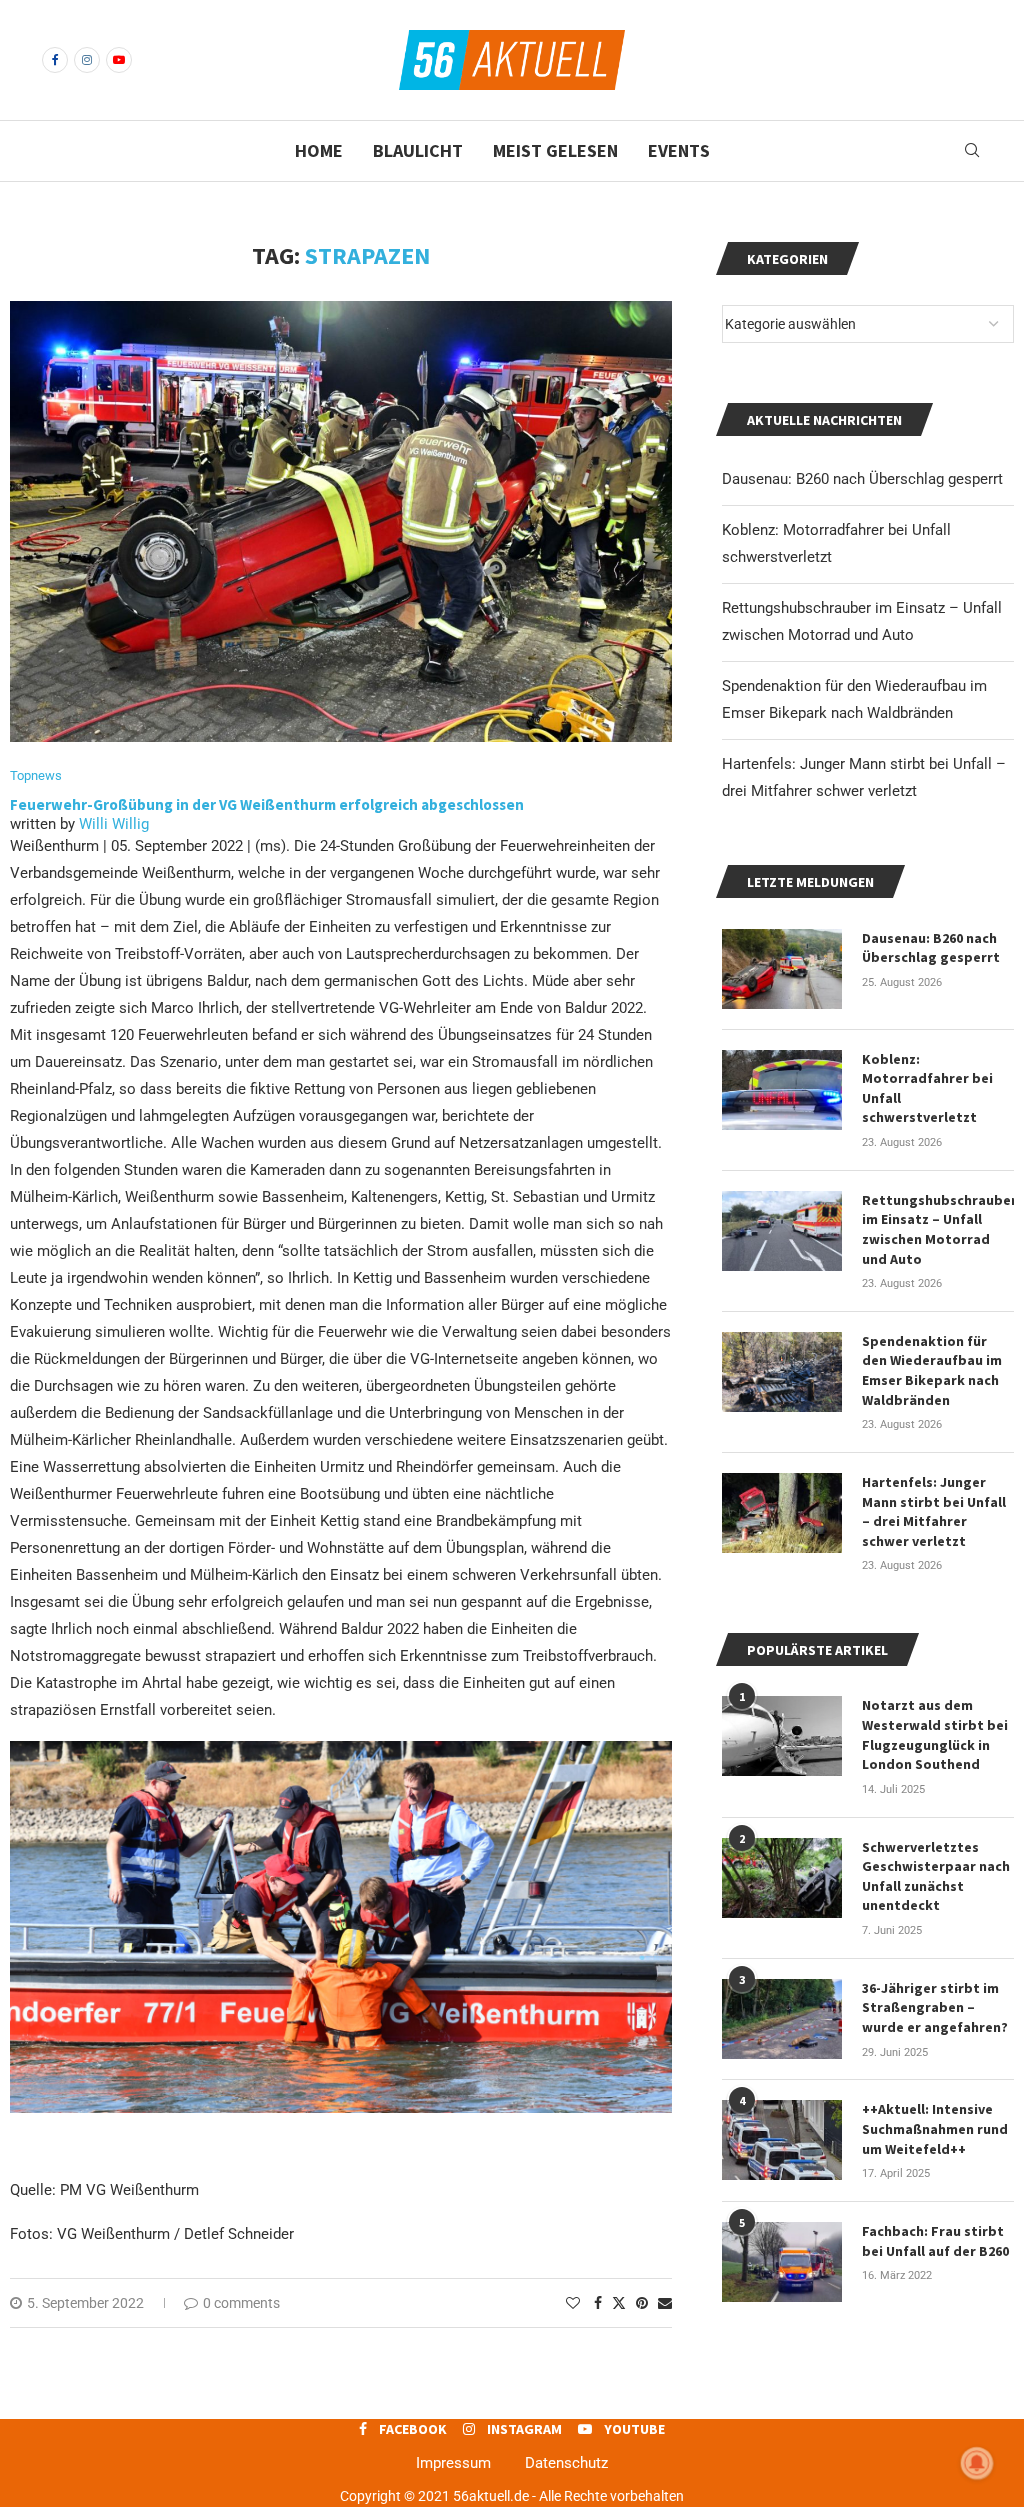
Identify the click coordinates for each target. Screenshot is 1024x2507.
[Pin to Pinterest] (642, 2303)
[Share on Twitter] (619, 2302)
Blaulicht (418, 150)
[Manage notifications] (977, 2463)
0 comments (241, 2303)
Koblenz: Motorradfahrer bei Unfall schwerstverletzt (927, 1088)
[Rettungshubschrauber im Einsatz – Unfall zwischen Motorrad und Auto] (782, 1231)
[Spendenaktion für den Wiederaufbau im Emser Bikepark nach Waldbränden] (782, 1372)
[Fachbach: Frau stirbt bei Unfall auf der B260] (782, 2262)
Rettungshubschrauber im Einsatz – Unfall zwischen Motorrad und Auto (938, 1229)
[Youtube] (119, 60)
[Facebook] (55, 60)
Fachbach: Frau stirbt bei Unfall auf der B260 (935, 2241)
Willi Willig (114, 824)
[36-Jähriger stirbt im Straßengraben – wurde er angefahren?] (782, 2019)
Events (679, 150)
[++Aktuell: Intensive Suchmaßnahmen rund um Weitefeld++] (782, 2140)
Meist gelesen (555, 150)
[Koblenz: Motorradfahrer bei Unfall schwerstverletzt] (782, 1090)
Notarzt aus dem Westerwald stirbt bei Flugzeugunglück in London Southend (935, 1734)
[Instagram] (87, 60)
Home (319, 150)
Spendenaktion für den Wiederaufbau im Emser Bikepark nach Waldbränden (932, 1370)
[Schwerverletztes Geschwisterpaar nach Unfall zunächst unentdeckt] (782, 1878)
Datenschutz (566, 2463)
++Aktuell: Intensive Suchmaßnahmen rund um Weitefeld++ (935, 2128)
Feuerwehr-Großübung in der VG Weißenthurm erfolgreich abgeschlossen (268, 804)
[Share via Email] (665, 2303)
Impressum (453, 2463)
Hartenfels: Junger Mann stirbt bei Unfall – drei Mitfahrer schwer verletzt (934, 1511)
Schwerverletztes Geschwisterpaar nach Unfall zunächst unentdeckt (936, 1876)
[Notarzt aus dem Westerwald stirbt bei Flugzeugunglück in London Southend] (782, 1736)
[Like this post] (573, 2303)
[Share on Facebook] (598, 2303)
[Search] (972, 151)
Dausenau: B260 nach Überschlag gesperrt (862, 479)
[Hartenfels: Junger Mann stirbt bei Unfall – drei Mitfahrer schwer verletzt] (782, 1513)
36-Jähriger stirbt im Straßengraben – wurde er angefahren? (935, 2007)
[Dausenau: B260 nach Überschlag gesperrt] (782, 969)
